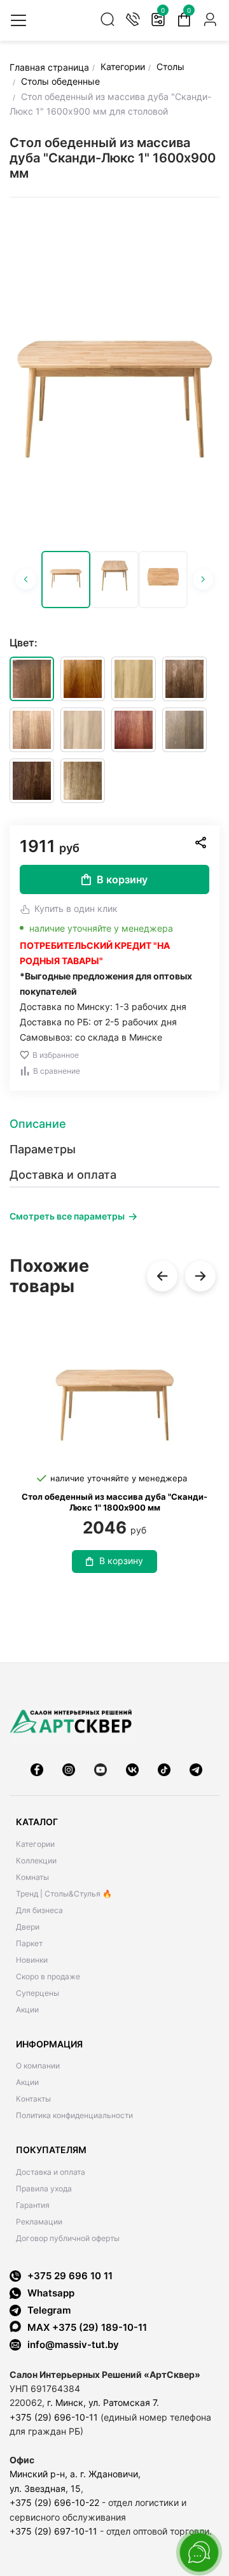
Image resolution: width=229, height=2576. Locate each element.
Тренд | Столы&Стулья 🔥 (64, 1894)
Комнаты (32, 1877)
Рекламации (39, 2222)
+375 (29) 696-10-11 (54, 2417)
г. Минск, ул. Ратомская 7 (102, 2402)
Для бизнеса (39, 1910)
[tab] (114, 1124)
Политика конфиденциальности (74, 2115)
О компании (38, 2066)
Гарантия (33, 2205)
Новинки (32, 1960)
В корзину (122, 879)
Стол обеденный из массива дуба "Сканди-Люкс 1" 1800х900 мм (114, 1502)
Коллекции (36, 1861)
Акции (27, 2010)
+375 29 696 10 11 (70, 2276)
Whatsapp (51, 2293)
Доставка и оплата (51, 2172)
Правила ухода (44, 2188)
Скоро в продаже (48, 1976)
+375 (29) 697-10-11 (53, 2531)
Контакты (33, 2099)
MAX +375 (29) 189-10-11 (87, 2327)
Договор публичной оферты (68, 2238)
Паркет (29, 1943)
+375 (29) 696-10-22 (54, 2502)
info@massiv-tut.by (73, 2345)
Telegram (49, 2310)
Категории (35, 1844)
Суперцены (38, 1993)
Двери (28, 1927)
